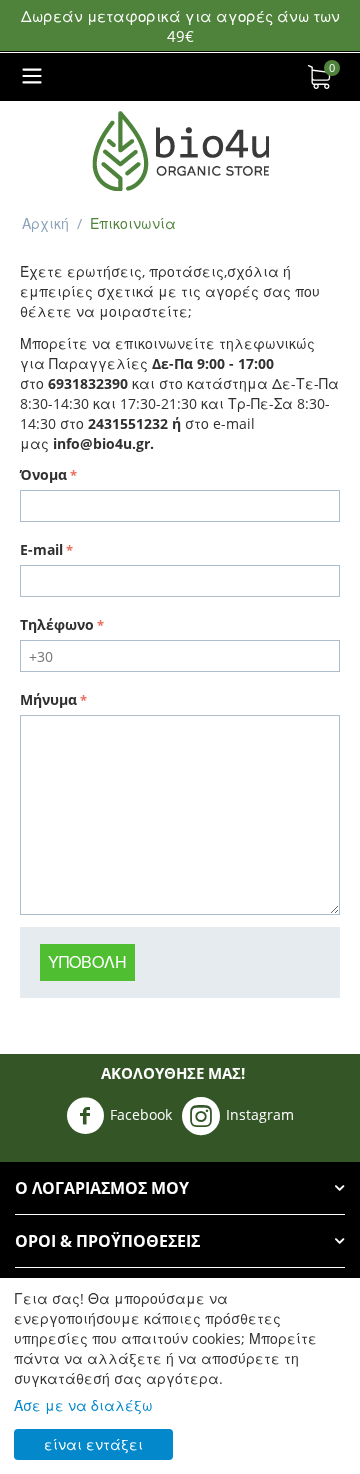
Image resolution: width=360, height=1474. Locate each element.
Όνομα (43, 474)
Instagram (260, 1114)
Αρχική (45, 223)
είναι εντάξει (93, 1444)
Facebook (141, 1114)
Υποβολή (87, 962)
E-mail (41, 549)
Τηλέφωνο (57, 624)
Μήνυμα (48, 699)
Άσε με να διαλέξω (83, 1405)
